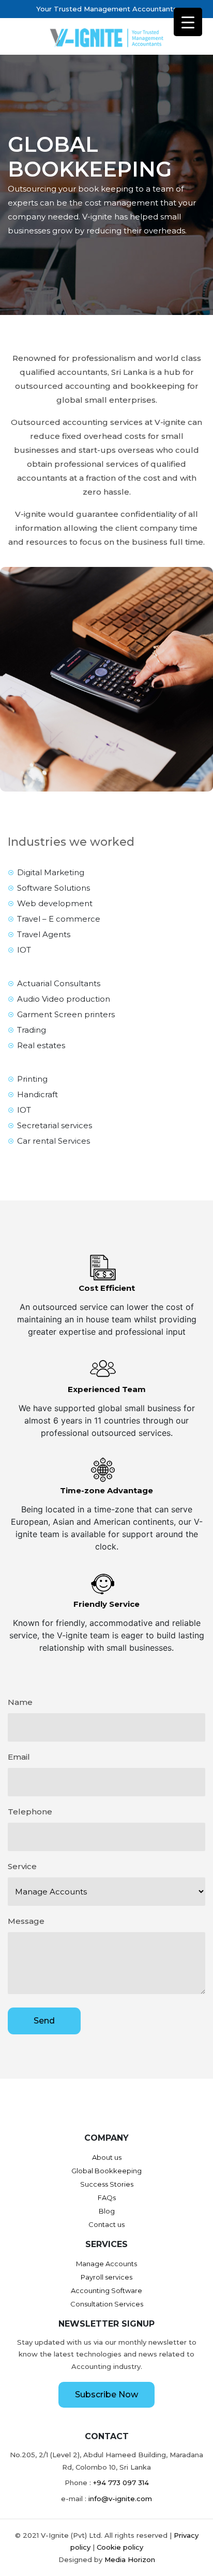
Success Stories (107, 2184)
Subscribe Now (106, 2395)
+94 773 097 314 (121, 2483)
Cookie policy (120, 2547)
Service (22, 1866)
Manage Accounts (106, 2264)
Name (20, 1702)
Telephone (30, 1812)
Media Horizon (130, 2559)
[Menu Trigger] (188, 22)
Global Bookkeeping (106, 2171)
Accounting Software (106, 2290)
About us (107, 2157)
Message (26, 1921)
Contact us (106, 2224)
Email (19, 1757)
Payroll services (106, 2277)
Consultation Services (107, 2304)
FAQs (107, 2198)
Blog (107, 2211)
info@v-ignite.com (120, 2499)
